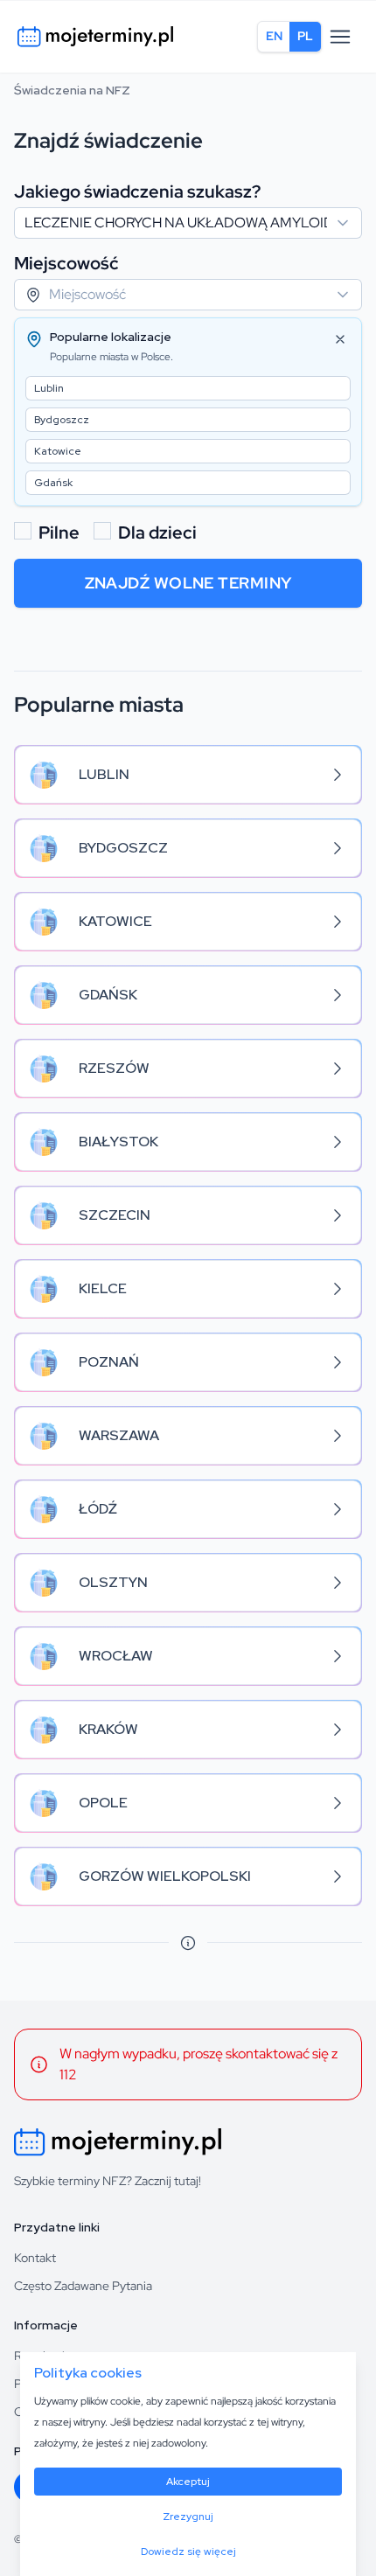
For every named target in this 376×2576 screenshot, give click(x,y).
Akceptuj (188, 2482)
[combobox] (188, 223)
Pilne (59, 533)
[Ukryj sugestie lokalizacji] (340, 339)
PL (305, 36)
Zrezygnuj (188, 2517)
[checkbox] (23, 531)
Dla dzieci (157, 533)
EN (274, 36)
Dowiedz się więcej (188, 2552)
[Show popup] (348, 223)
